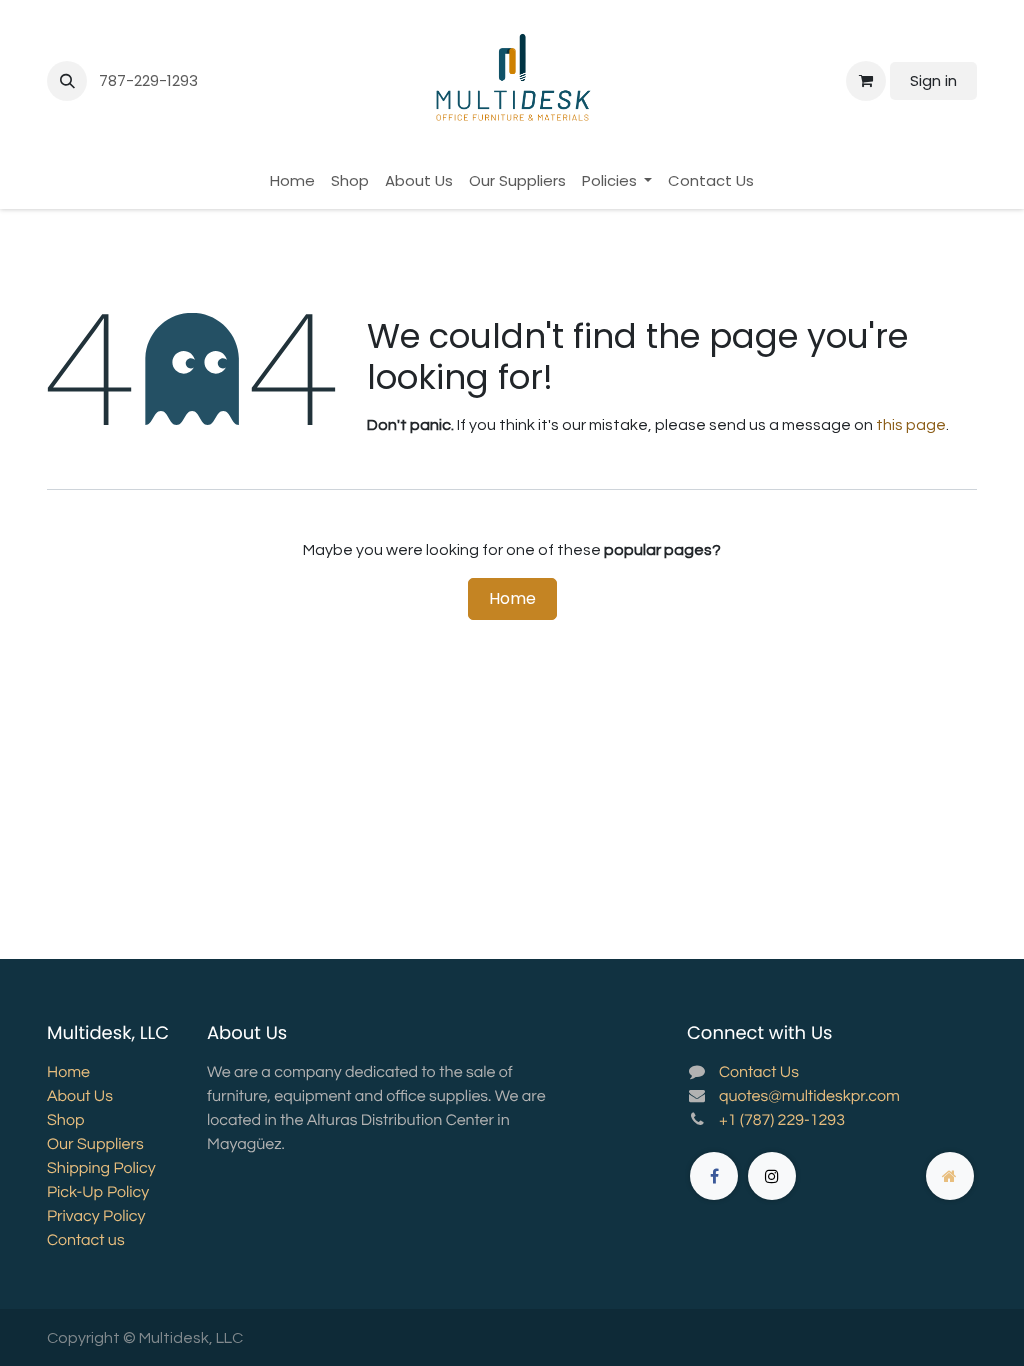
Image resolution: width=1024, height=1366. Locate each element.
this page (911, 425)
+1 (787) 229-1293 (782, 1121)
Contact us (86, 1241)
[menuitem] (292, 181)
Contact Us (759, 1073)
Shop (65, 1121)
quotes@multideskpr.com (809, 1097)
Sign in (933, 80)
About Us (80, 1097)
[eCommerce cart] (866, 81)
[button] (67, 81)
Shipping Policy (101, 1169)
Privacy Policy (96, 1217)
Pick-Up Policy (98, 1193)
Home (512, 598)
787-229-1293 (150, 80)
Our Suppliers (95, 1145)
